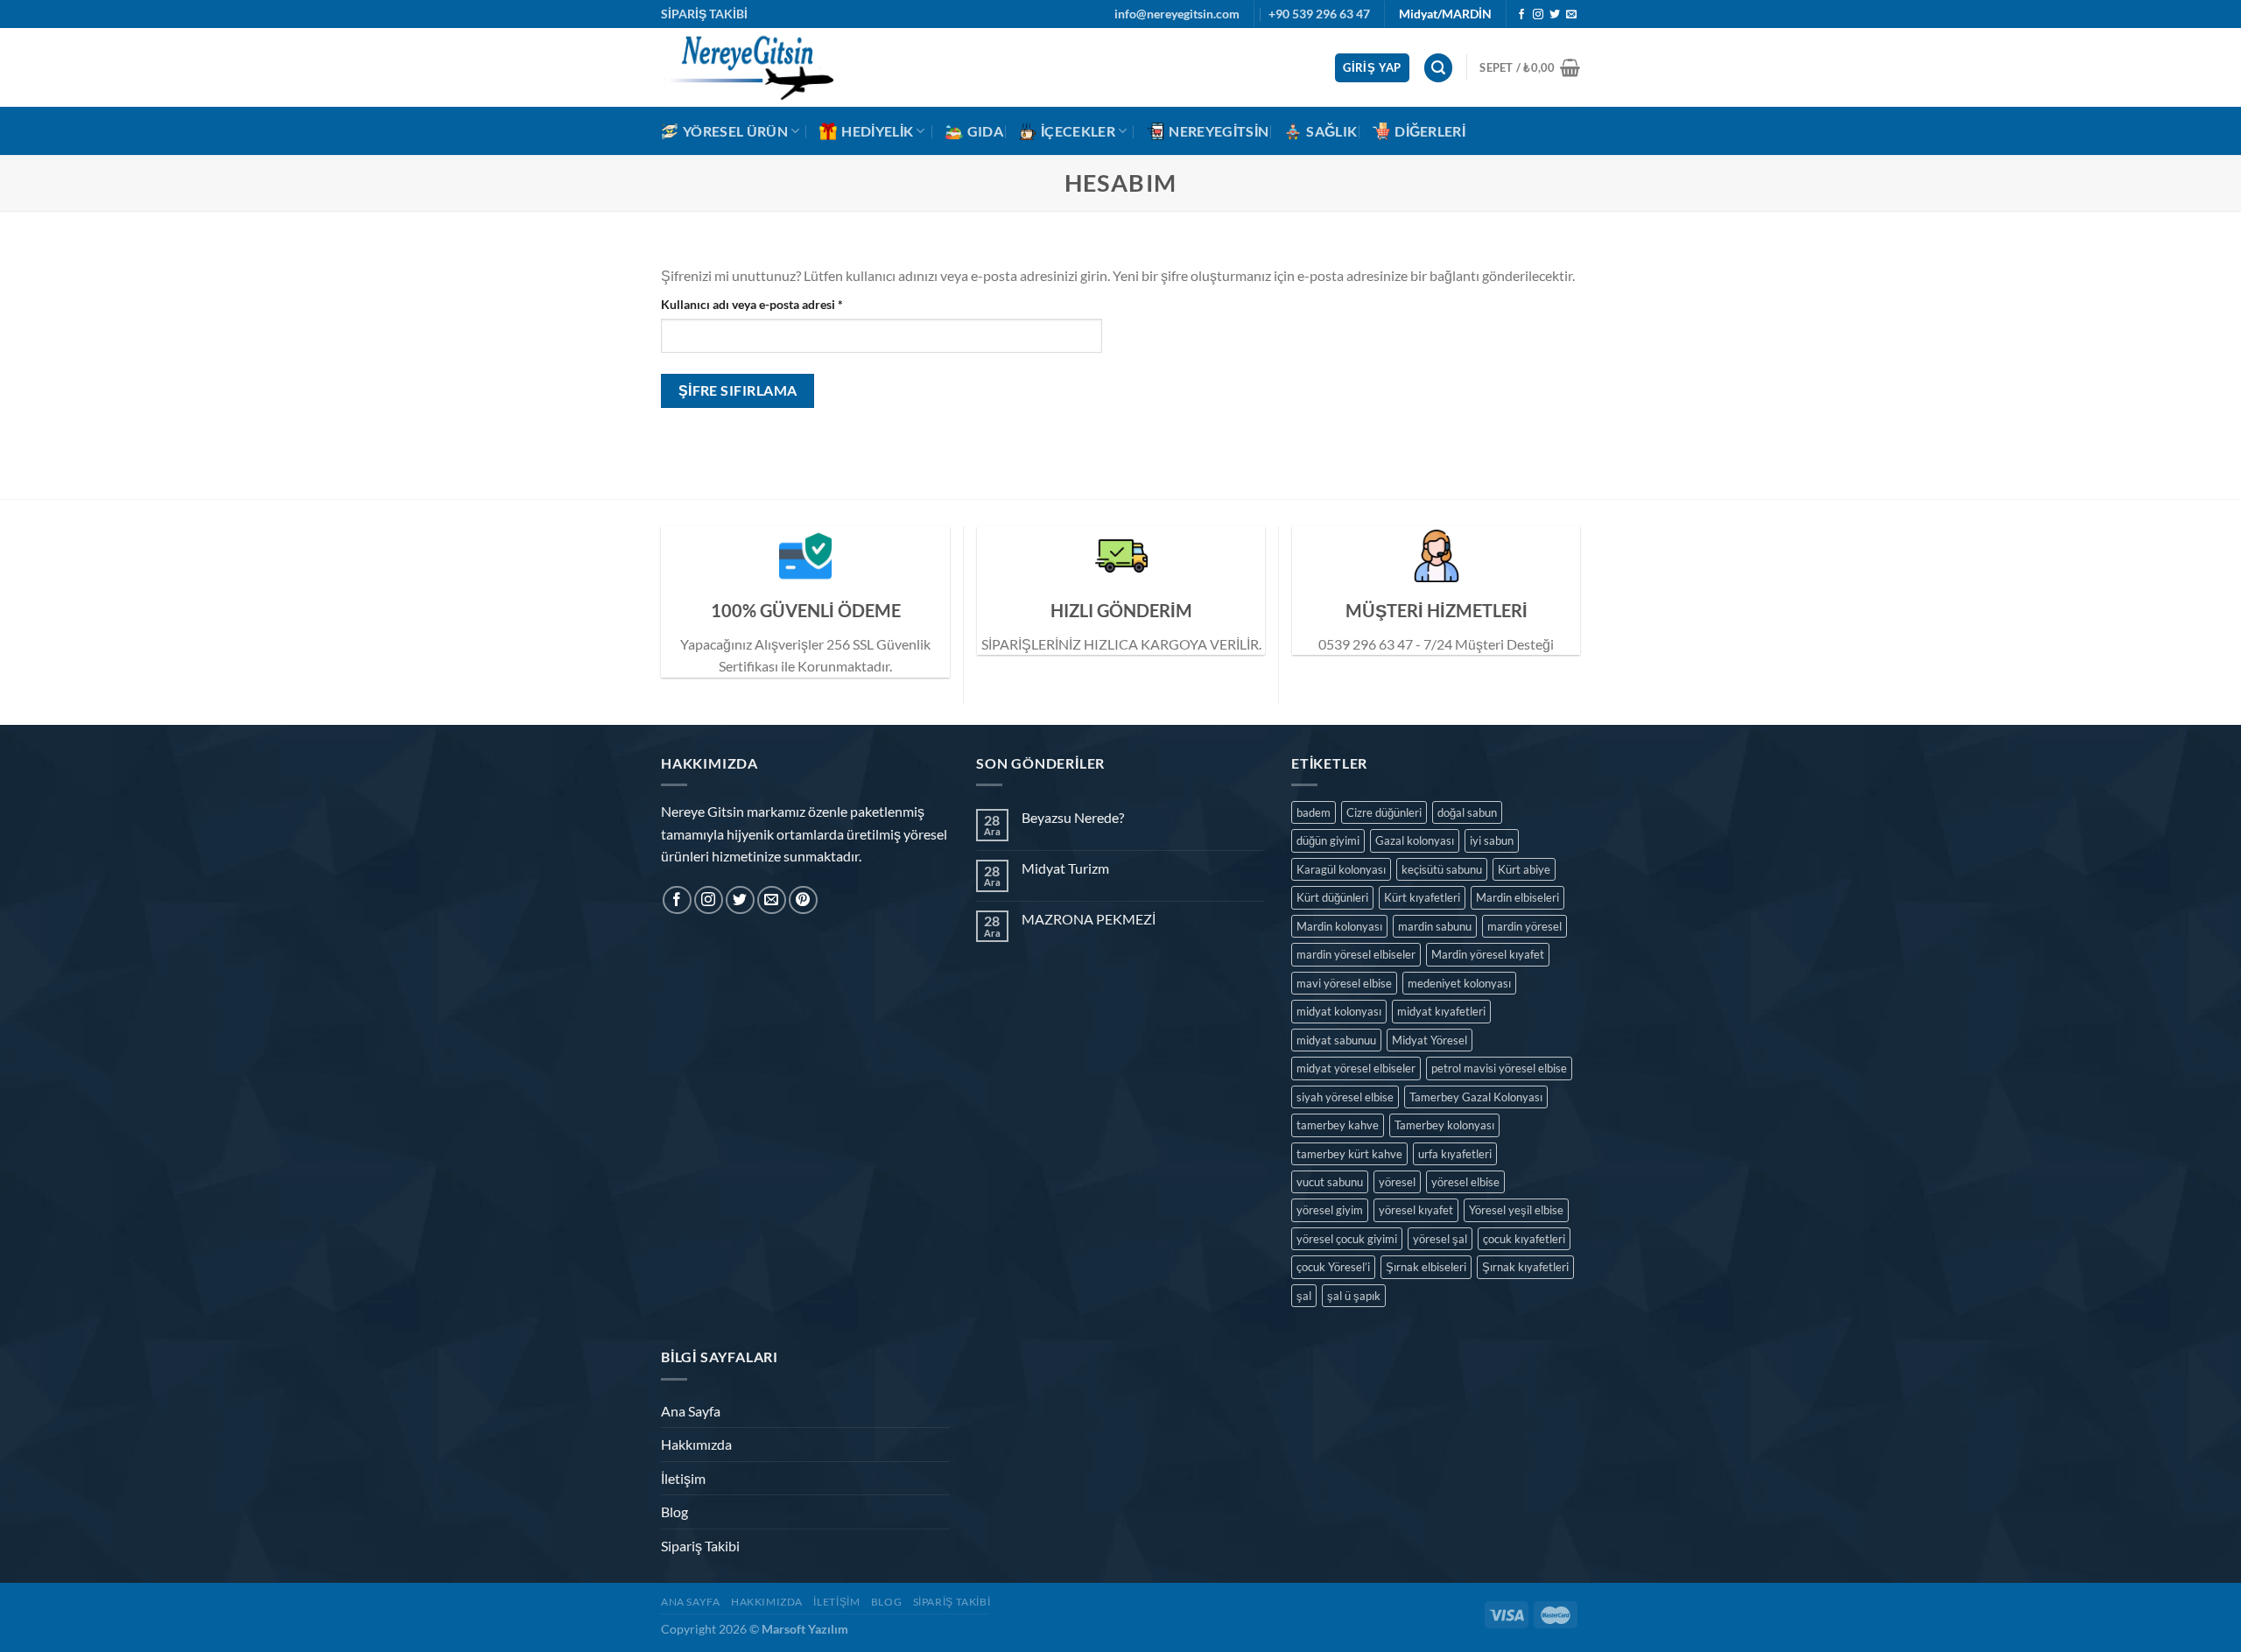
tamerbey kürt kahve (1349, 1154)
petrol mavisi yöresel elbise (1499, 1068)
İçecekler (1078, 131)
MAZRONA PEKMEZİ (1089, 919)
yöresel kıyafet (1416, 1210)
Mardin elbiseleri (1517, 897)
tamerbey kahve (1338, 1125)
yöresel (1397, 1182)
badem (1314, 812)
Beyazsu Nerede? (1073, 817)
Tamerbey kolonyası (1444, 1125)
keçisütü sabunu (1442, 869)
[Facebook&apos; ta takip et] (1521, 15)
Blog (674, 1511)
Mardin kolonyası (1339, 926)
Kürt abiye (1524, 869)
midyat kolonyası (1339, 1011)
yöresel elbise (1465, 1182)
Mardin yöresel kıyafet (1488, 954)
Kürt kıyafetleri (1422, 897)
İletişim (683, 1478)
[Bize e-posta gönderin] (1571, 15)
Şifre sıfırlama (738, 390)
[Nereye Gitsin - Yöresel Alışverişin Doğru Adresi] (748, 67)
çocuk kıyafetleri (1524, 1239)
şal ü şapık (1354, 1296)
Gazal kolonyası (1415, 840)
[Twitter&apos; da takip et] (1555, 15)
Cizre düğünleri (1384, 812)
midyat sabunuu (1336, 1040)
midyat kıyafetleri (1441, 1011)
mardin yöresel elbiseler (1356, 954)
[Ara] (1438, 68)
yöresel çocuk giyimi (1347, 1239)
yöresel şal (1440, 1239)
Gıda (985, 131)
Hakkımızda (696, 1444)
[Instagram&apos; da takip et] (1538, 15)
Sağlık (1331, 131)
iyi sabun (1492, 840)
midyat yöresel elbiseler (1356, 1068)
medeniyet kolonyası (1459, 983)
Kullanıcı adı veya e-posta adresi (752, 304)
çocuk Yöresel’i (1333, 1267)
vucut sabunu (1330, 1182)
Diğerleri (1430, 131)
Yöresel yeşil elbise (1516, 1210)
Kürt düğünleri (1332, 897)
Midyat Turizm (1065, 868)
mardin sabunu (1435, 926)
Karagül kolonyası (1341, 869)
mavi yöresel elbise (1344, 983)
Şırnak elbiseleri (1426, 1267)
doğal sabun (1467, 812)
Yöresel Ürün (735, 131)
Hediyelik (877, 131)
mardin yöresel (1524, 926)
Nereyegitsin (1219, 131)
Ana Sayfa (691, 1411)
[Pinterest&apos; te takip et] (803, 900)
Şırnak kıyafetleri (1525, 1267)
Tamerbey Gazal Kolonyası (1476, 1097)
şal (1304, 1296)
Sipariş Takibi (700, 1546)
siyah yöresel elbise (1345, 1097)
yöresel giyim (1330, 1210)
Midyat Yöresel (1430, 1040)
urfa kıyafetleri (1455, 1154)
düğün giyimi (1328, 840)
